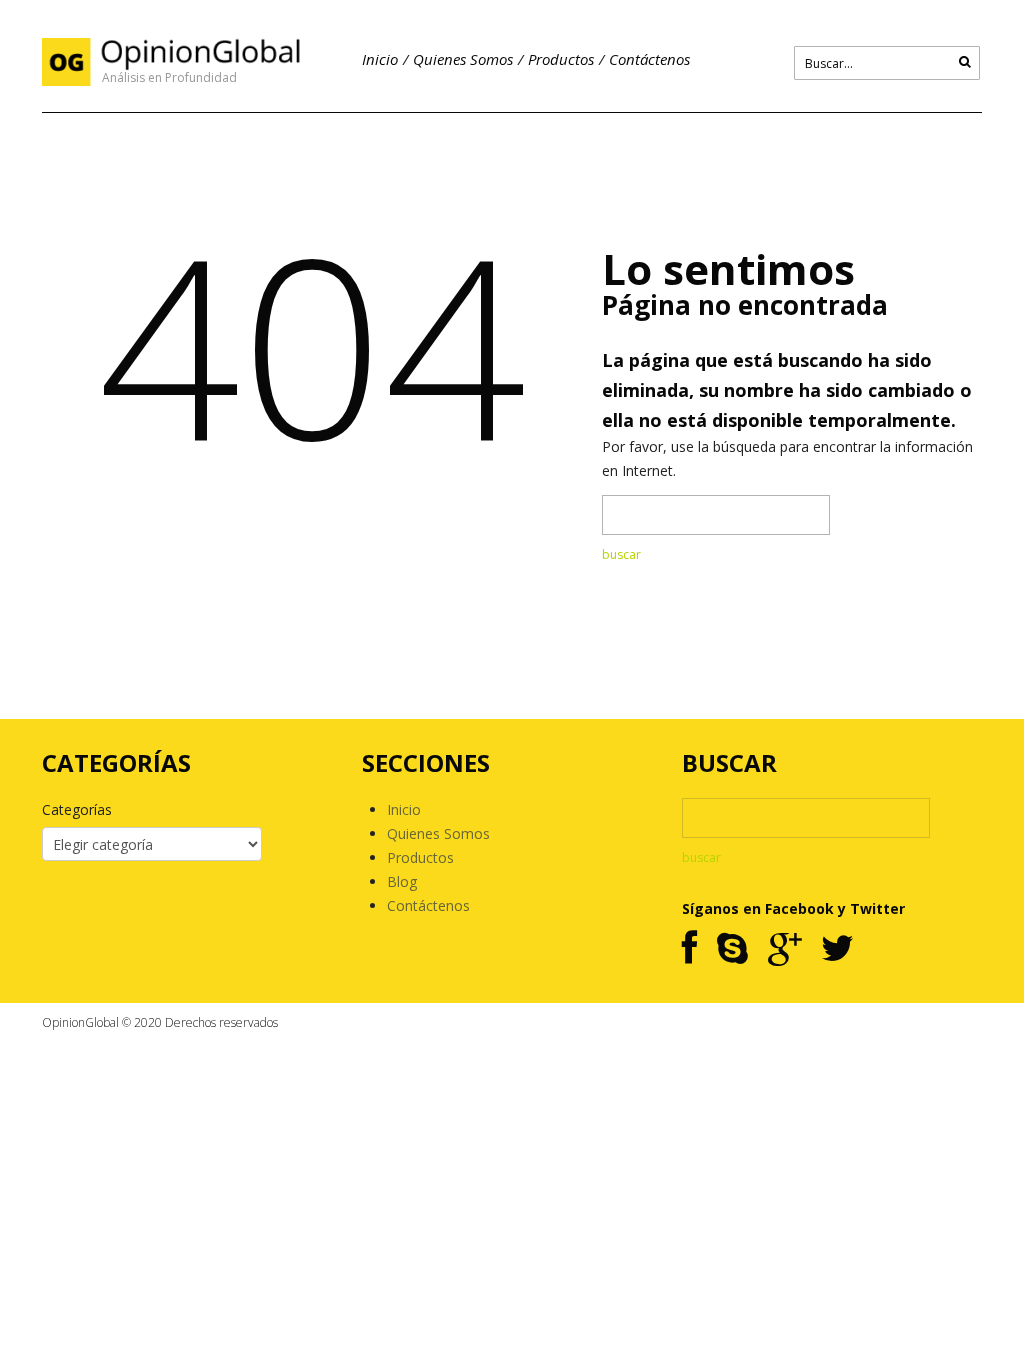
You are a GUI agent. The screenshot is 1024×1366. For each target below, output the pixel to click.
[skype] (732, 949)
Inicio (380, 59)
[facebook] (689, 949)
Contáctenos (649, 59)
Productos (561, 59)
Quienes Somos (463, 59)
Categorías (77, 809)
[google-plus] (784, 949)
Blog (402, 881)
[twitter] (837, 949)
